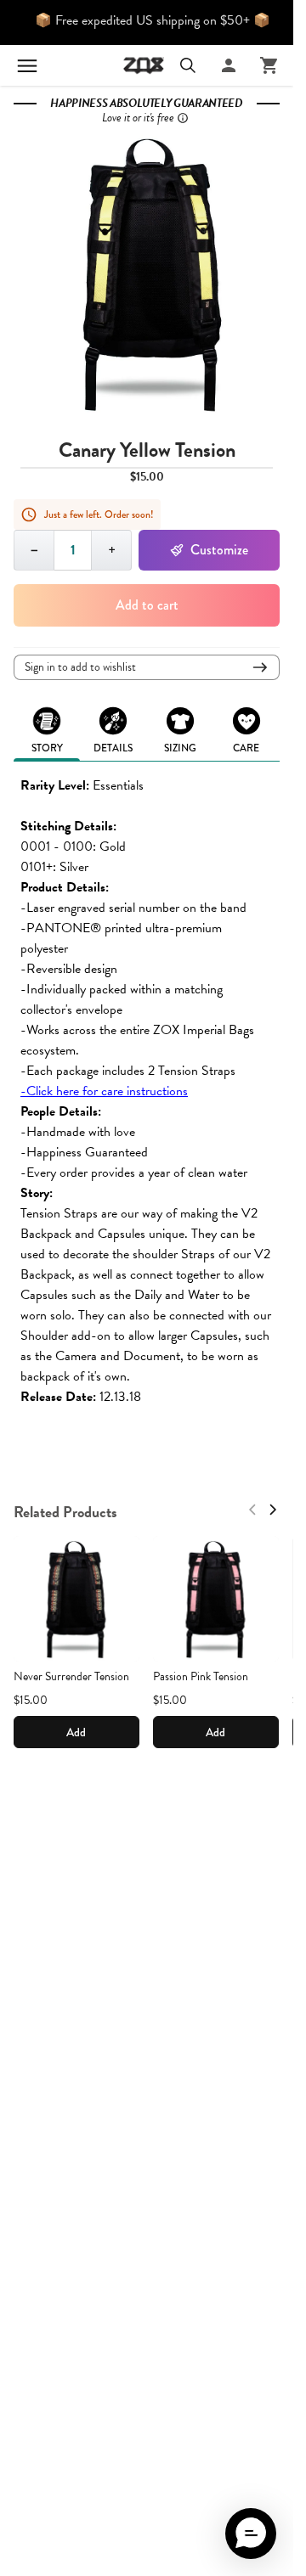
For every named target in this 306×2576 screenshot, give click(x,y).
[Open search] (188, 65)
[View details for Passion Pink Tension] (216, 1599)
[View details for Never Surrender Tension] (76, 1599)
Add (76, 1732)
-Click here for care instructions (104, 1091)
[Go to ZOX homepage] (144, 65)
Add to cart (147, 605)
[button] (251, 2534)
